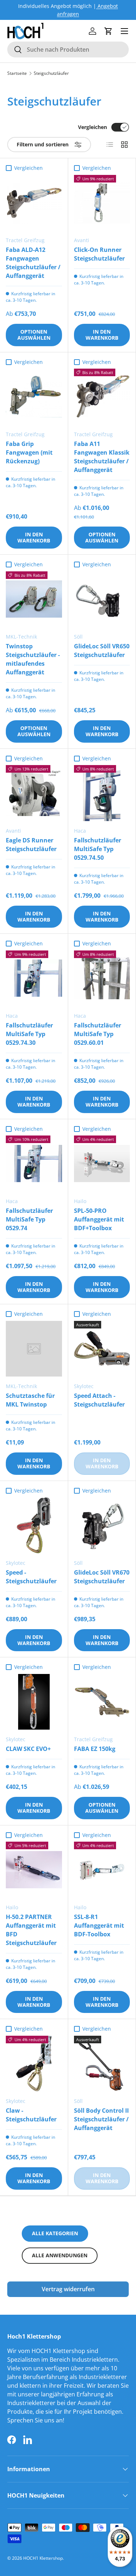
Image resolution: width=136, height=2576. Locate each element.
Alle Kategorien (55, 2233)
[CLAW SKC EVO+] (34, 1702)
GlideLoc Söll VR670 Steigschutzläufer (102, 1577)
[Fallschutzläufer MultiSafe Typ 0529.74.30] (34, 978)
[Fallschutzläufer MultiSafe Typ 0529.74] (34, 1164)
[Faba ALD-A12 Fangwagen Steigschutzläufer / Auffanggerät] (34, 203)
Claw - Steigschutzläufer (31, 2115)
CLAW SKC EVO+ (28, 1749)
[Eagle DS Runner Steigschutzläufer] (34, 793)
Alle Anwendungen (60, 2255)
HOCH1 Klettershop (43, 2558)
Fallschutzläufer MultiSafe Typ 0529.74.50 (98, 849)
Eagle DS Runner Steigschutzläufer (31, 845)
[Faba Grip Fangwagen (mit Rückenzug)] (34, 397)
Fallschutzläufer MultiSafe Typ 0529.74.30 (29, 1034)
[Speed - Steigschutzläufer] (34, 1525)
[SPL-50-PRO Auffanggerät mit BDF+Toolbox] (102, 1164)
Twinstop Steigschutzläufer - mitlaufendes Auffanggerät (33, 659)
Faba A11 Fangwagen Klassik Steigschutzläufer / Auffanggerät (102, 457)
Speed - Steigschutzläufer (31, 1577)
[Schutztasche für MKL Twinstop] (34, 1349)
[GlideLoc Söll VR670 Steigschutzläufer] (102, 1525)
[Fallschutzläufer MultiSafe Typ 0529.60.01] (102, 978)
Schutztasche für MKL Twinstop (30, 1400)
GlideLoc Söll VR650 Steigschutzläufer (102, 651)
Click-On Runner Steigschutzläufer (99, 254)
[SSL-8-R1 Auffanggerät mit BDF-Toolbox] (102, 1870)
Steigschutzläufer (51, 73)
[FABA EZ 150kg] (102, 1702)
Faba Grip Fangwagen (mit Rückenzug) (29, 452)
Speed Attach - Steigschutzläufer (99, 1400)
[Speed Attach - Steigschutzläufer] (102, 1349)
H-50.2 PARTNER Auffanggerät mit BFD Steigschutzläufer (31, 1930)
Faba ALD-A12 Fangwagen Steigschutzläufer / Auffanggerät (33, 263)
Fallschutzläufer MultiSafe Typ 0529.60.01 (98, 1034)
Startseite (17, 73)
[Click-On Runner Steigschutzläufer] (102, 203)
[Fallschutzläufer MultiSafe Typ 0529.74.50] (102, 793)
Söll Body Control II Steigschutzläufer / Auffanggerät (101, 2119)
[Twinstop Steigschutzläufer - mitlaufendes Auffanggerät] (34, 599)
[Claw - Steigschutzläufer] (34, 2064)
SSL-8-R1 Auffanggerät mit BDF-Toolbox (99, 1925)
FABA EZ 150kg (95, 1749)
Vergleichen (92, 127)
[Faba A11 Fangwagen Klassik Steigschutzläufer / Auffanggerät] (102, 397)
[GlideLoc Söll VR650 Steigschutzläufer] (102, 599)
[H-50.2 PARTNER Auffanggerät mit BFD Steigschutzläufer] (34, 1870)
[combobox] (68, 50)
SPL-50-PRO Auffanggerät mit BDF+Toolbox (99, 1219)
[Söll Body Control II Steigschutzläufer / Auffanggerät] (102, 2064)
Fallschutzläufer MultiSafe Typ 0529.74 (29, 1219)
